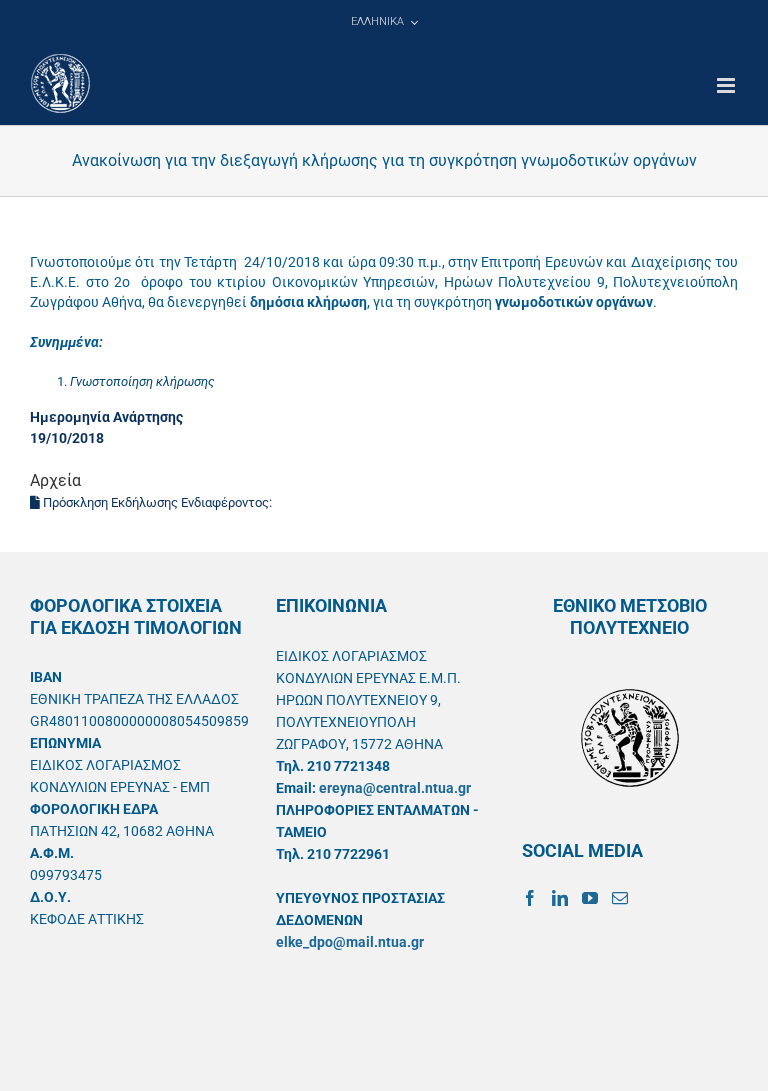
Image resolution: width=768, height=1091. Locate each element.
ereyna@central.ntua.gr (395, 788)
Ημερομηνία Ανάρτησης (106, 417)
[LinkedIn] (560, 898)
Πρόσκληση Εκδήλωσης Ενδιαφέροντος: (157, 502)
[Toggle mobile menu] (727, 85)
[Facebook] (530, 898)
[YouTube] (590, 898)
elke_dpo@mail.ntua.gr (350, 942)
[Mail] (620, 898)
